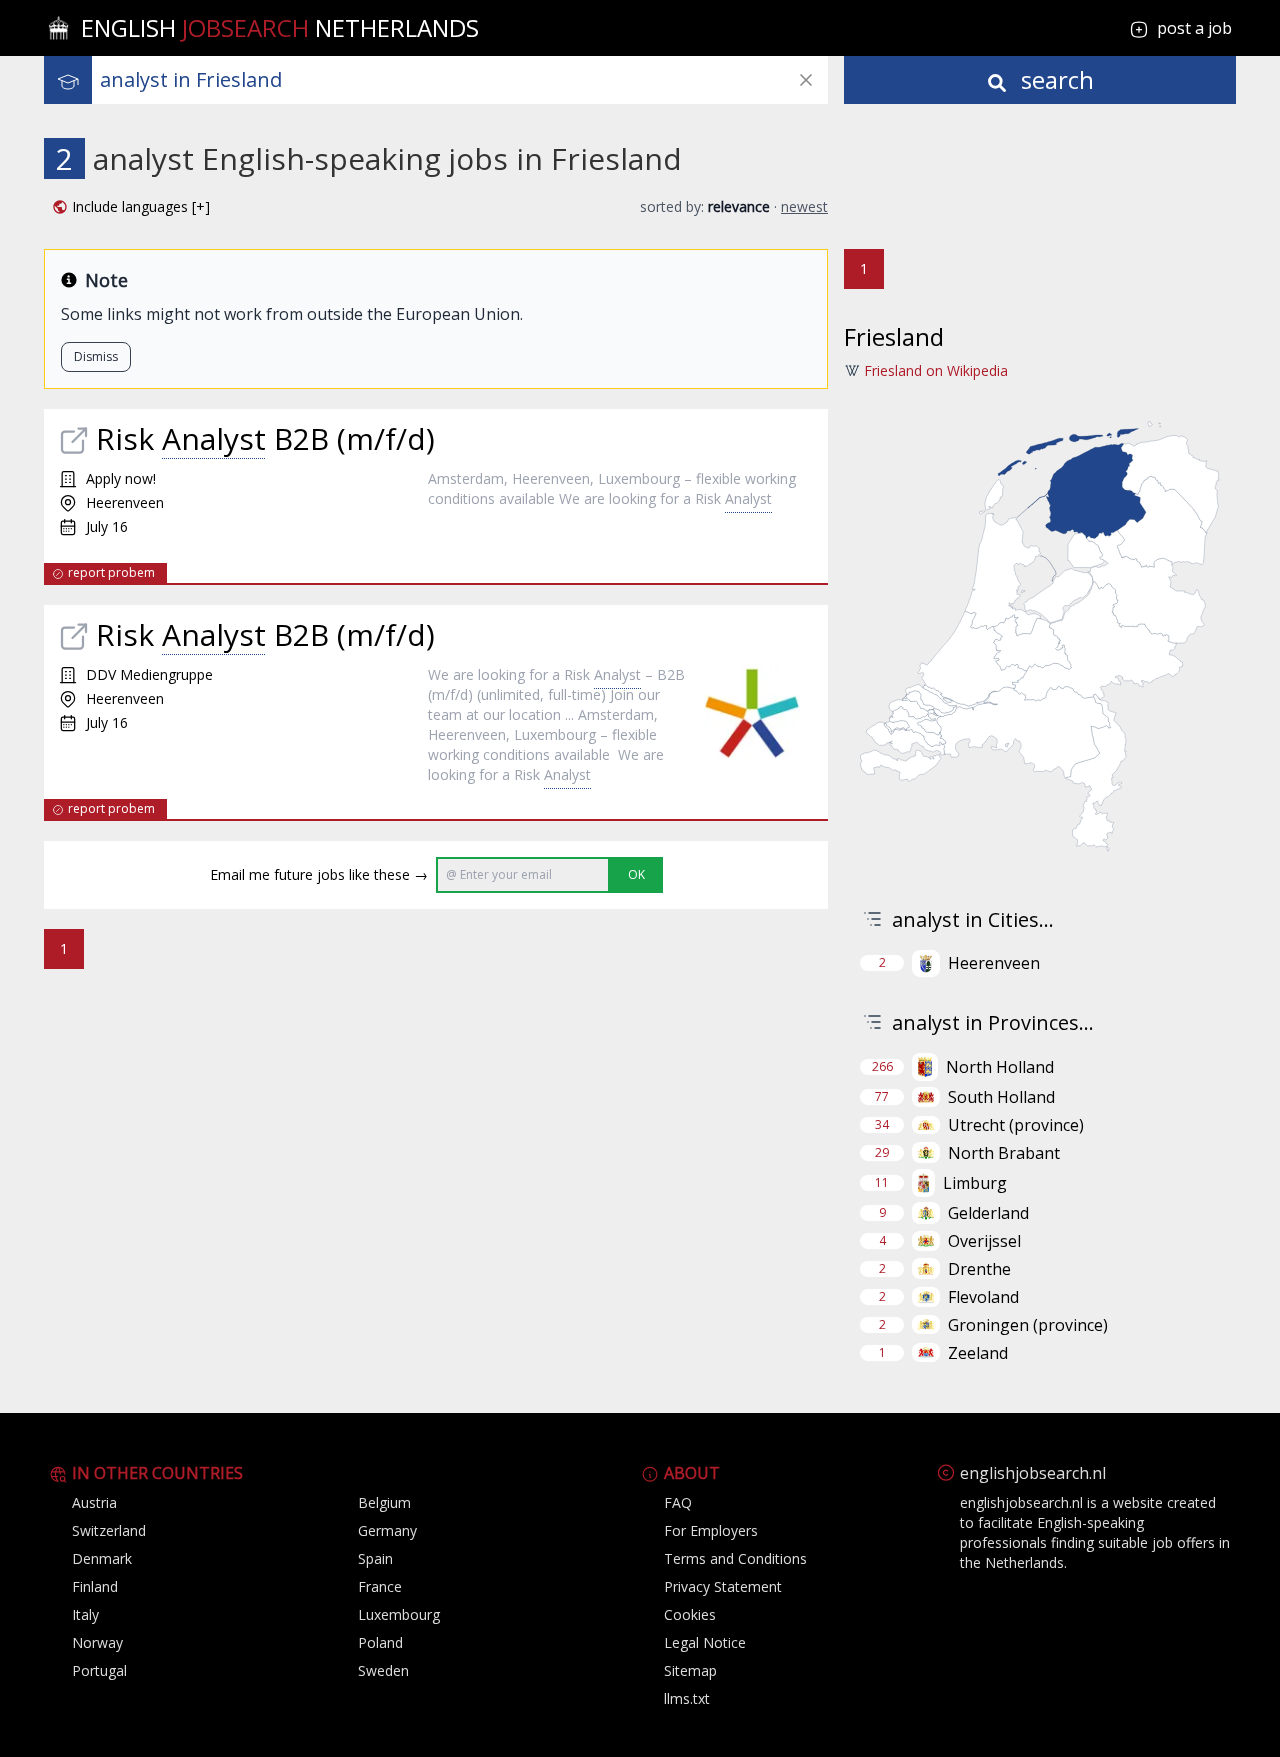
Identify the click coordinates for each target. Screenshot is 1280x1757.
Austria (94, 1502)
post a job (1194, 28)
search (1054, 79)
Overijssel (984, 1241)
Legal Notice (705, 1642)
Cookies (690, 1614)
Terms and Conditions (735, 1558)
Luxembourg (399, 1614)
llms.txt (687, 1698)
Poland (380, 1642)
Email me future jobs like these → (319, 874)
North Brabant (1004, 1153)
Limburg (975, 1183)
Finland (95, 1586)
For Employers (711, 1530)
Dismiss (96, 356)
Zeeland (978, 1353)
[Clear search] (806, 80)
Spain (375, 1558)
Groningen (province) (1028, 1325)
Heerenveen (994, 963)
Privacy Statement (723, 1586)
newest (804, 206)
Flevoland (983, 1297)
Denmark (102, 1558)
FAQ (678, 1502)
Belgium (384, 1502)
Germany (387, 1530)
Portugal (99, 1670)
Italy (85, 1614)
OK (636, 874)
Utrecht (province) (1016, 1125)
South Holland (1001, 1097)
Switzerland (109, 1530)
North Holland (1000, 1067)
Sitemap (690, 1670)
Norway (97, 1642)
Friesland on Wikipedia (936, 370)
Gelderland (988, 1213)
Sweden (383, 1670)
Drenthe (979, 1269)
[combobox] (464, 80)
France (380, 1586)
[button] (131, 207)
